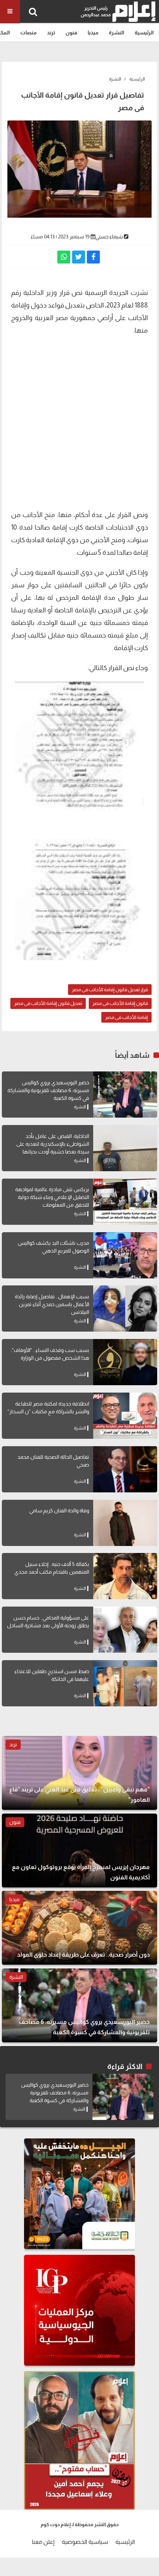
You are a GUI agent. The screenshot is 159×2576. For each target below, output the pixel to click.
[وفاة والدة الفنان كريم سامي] (125, 1523)
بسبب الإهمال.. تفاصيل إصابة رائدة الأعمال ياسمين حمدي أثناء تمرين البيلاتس (52, 1304)
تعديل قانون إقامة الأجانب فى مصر (48, 1003)
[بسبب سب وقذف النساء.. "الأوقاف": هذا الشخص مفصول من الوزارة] (125, 1362)
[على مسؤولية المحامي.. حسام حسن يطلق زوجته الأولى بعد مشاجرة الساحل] (125, 1630)
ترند (51, 33)
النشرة (116, 33)
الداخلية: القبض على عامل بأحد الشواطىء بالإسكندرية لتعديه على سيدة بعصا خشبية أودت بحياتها (53, 1144)
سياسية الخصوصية (85, 2542)
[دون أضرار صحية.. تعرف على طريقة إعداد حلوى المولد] (79, 1928)
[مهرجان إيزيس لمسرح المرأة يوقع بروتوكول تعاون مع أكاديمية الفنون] (79, 1851)
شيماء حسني (109, 237)
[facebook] (93, 257)
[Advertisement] (79, 422)
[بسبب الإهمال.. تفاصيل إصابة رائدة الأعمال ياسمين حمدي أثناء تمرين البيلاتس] (125, 1309)
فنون (71, 33)
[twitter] (79, 257)
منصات (28, 33)
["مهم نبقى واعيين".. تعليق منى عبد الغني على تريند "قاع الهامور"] (79, 1773)
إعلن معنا (43, 2542)
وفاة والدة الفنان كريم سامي (59, 1510)
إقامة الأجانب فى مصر (126, 1017)
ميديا (93, 33)
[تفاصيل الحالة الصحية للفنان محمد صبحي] (125, 1469)
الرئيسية (144, 33)
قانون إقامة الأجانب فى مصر (120, 1003)
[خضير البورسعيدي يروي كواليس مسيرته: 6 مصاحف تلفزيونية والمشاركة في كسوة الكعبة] (125, 1095)
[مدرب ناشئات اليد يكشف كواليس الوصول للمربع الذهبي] (125, 1255)
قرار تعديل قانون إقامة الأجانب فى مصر (110, 990)
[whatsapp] (64, 257)
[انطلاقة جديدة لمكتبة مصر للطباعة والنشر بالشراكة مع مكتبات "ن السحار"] (125, 1416)
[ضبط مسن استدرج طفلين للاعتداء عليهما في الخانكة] (125, 1683)
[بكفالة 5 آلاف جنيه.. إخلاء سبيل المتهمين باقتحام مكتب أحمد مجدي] (125, 1576)
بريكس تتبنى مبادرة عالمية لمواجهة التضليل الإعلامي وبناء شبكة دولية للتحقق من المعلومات (52, 1197)
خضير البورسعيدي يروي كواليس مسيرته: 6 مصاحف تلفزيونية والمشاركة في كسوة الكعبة (48, 1090)
